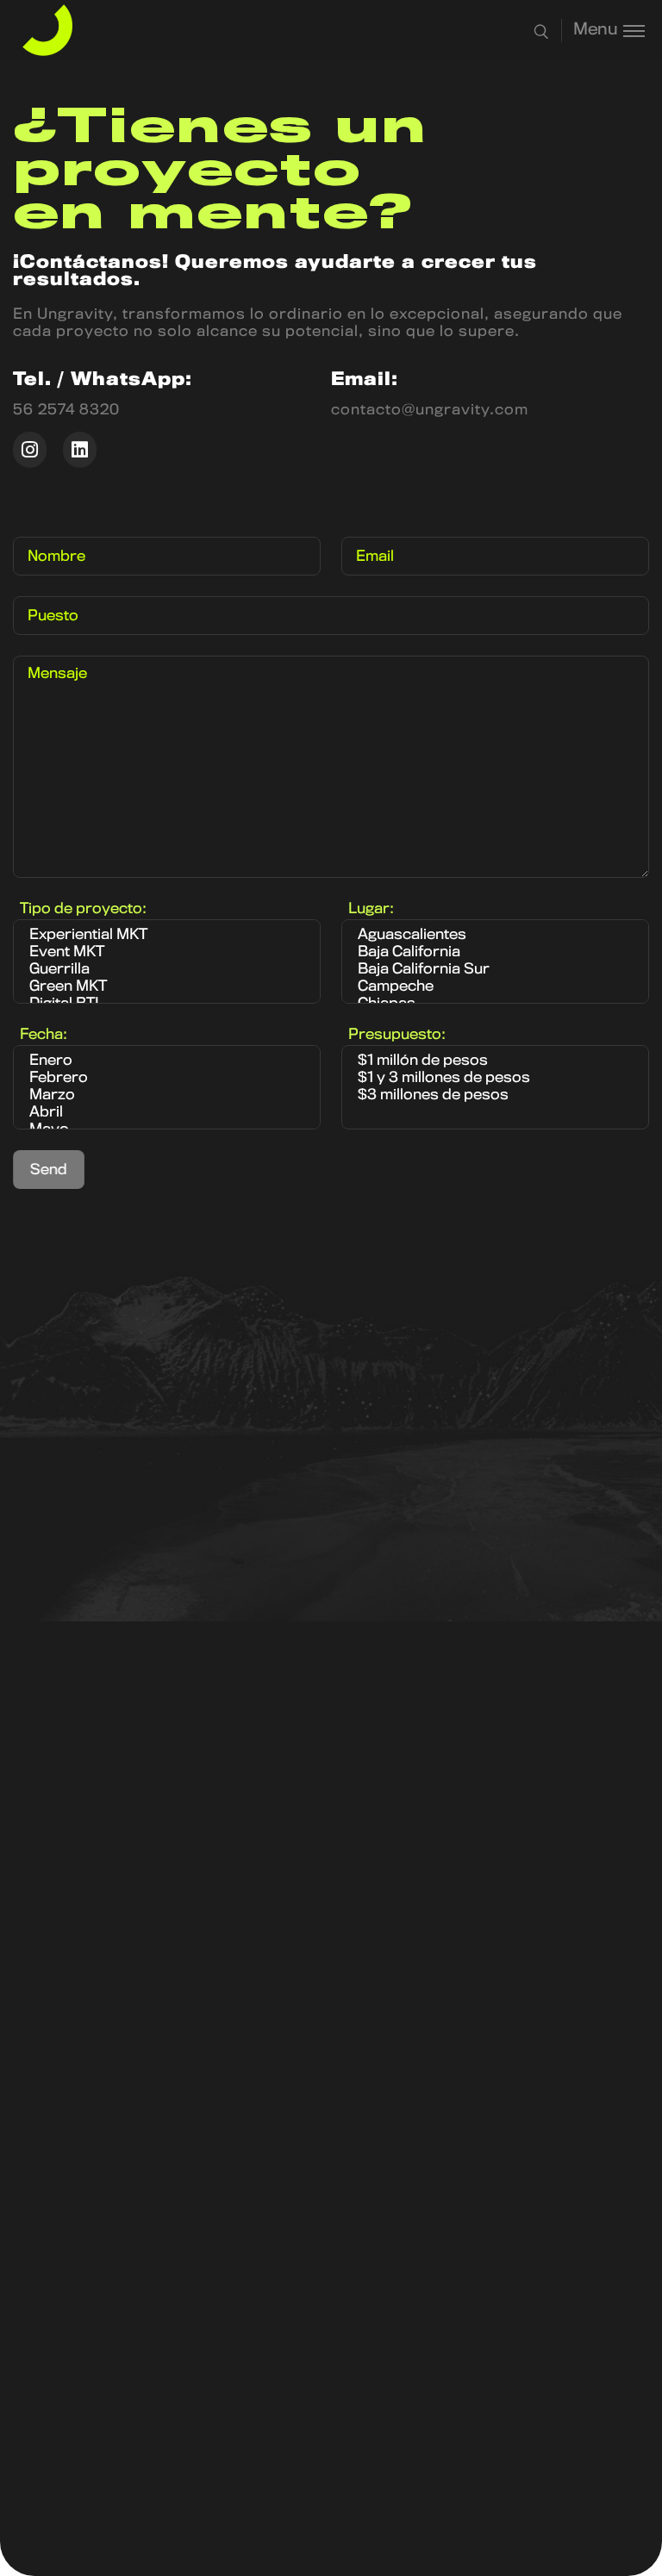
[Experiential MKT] (167, 936)
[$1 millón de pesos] (495, 1061)
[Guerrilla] (167, 970)
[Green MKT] (167, 987)
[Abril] (167, 1113)
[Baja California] (495, 953)
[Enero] (167, 1061)
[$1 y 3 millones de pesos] (495, 1079)
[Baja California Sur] (495, 970)
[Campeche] (495, 987)
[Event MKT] (167, 953)
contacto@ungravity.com (430, 410)
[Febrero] (167, 1079)
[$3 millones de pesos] (495, 1096)
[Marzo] (167, 1096)
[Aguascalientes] (495, 936)
